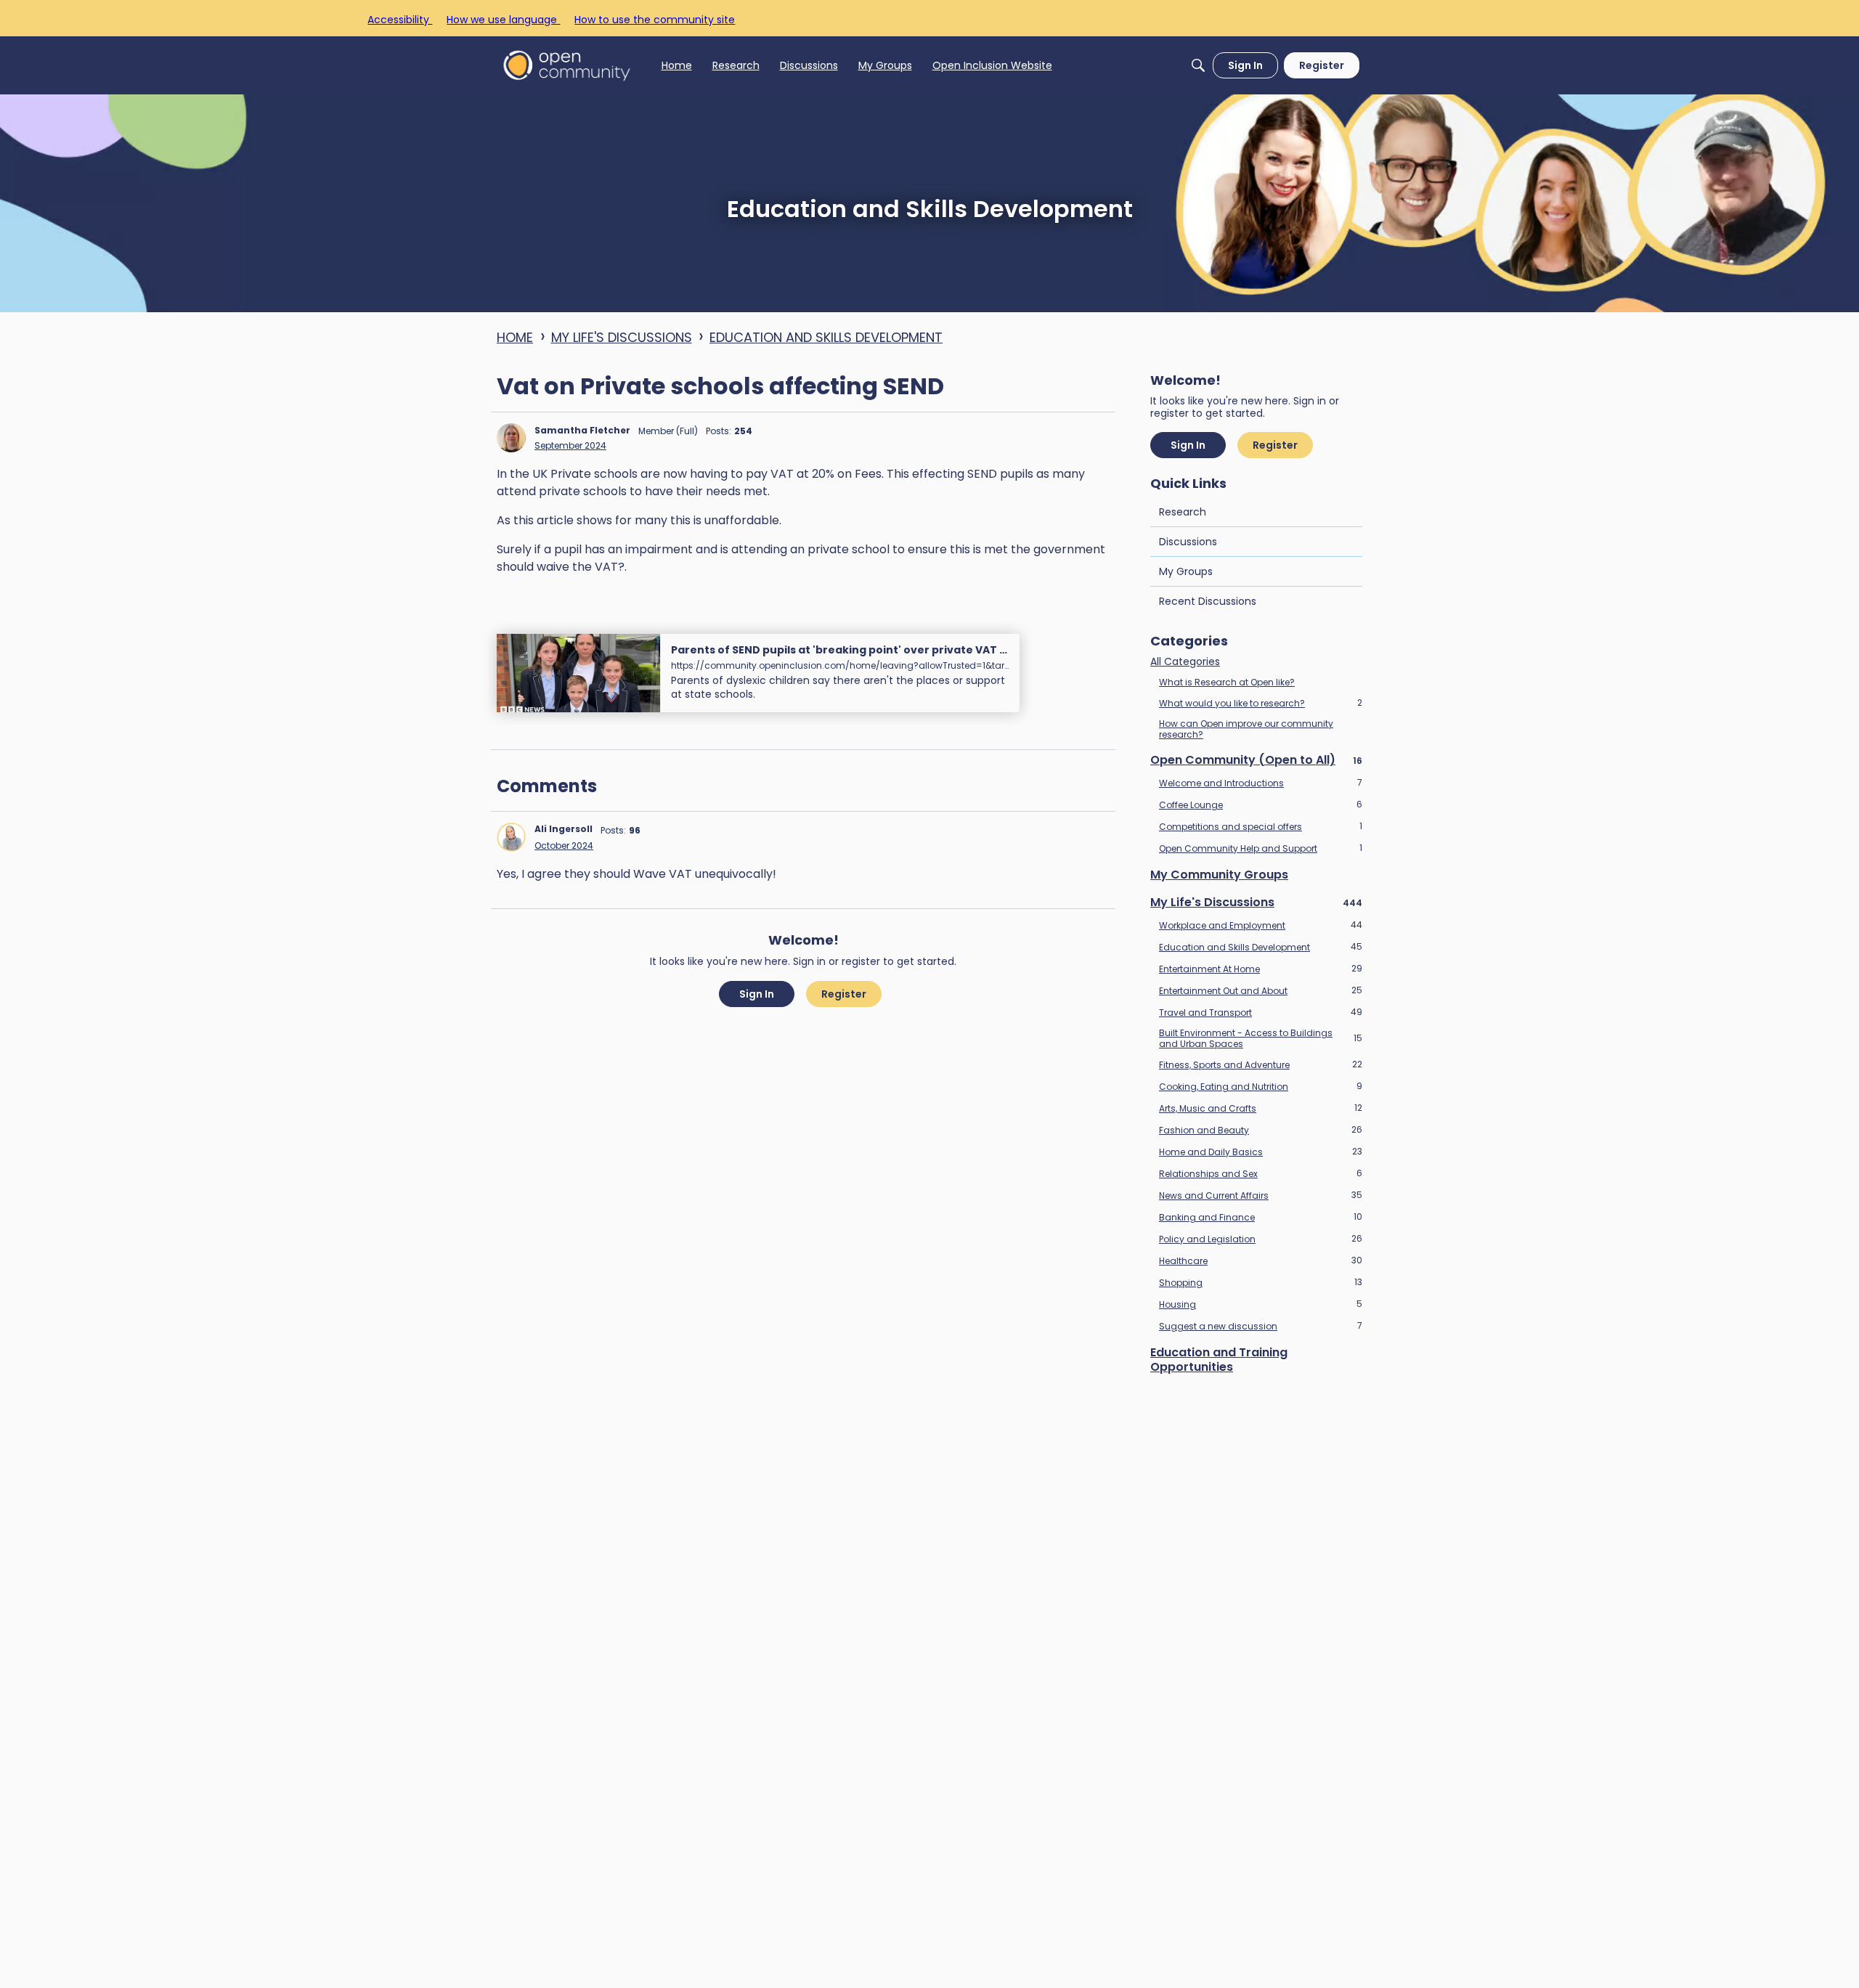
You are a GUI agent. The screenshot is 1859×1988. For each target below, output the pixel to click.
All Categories (1185, 662)
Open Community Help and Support (1261, 848)
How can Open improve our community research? (1246, 729)
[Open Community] (567, 65)
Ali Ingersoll (564, 829)
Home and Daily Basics (1261, 1152)
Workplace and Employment (1261, 925)
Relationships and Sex (1261, 1173)
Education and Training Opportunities (1219, 1360)
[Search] (1198, 65)
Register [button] (844, 994)
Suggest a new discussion (1261, 1326)
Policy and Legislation (1261, 1239)
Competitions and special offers (1261, 826)
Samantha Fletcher (582, 430)
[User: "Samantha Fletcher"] (511, 438)
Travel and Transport (1261, 1012)
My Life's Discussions (1256, 903)
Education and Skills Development (1261, 947)
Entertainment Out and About (1261, 990)
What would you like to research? (1261, 703)
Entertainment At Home (1261, 969)
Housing (1261, 1304)
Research (1183, 512)
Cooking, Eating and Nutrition (1261, 1086)
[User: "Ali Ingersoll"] (511, 837)
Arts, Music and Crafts (1261, 1108)
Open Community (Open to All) (1256, 760)
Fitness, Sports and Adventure (1261, 1064)
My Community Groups (1219, 875)
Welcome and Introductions (1261, 783)
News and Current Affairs (1261, 1195)
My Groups (1186, 571)
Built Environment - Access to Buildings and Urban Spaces (1261, 1038)
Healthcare (1261, 1260)
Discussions (1188, 542)
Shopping (1261, 1282)
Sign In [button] (757, 994)
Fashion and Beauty (1261, 1130)
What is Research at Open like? (1227, 682)
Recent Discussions (1208, 601)
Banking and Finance (1261, 1217)
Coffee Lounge (1261, 804)
